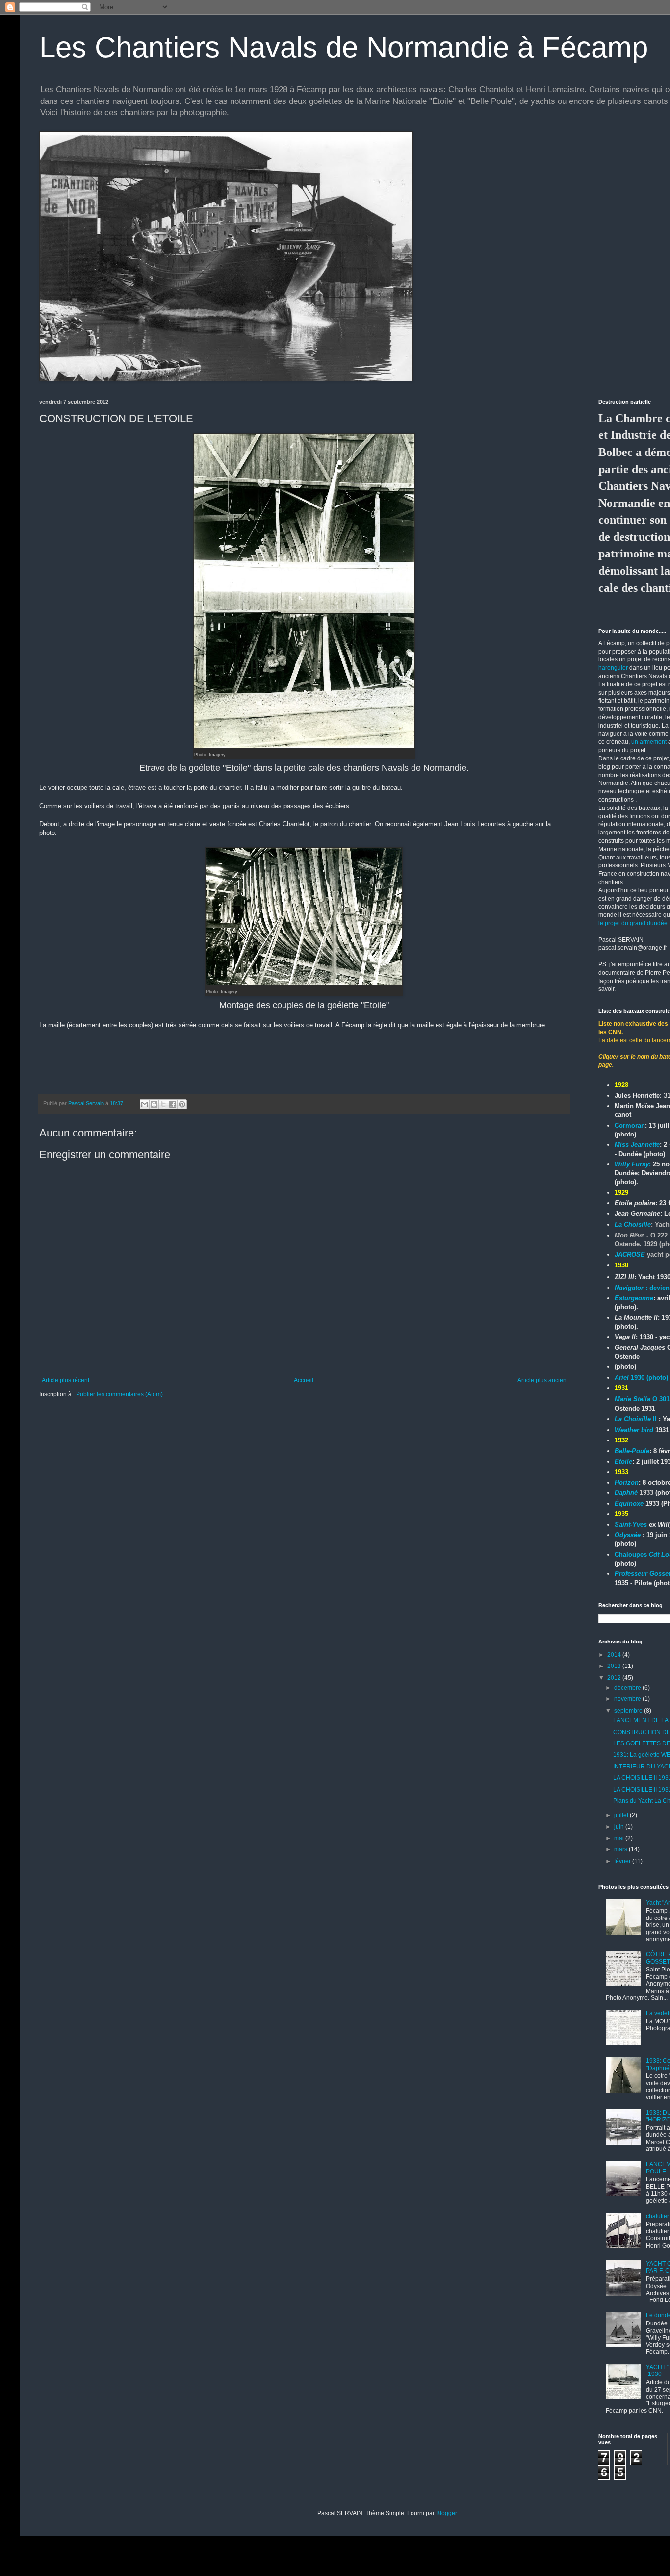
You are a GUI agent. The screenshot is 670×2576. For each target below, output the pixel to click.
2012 (615, 1678)
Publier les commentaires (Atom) (119, 1394)
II (636, 1419)
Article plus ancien (542, 1380)
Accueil (304, 1380)
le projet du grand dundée (633, 923)
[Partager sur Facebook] (173, 1104)
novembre (628, 1699)
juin (620, 1827)
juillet (622, 1815)
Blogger (446, 2513)
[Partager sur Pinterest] (182, 1104)
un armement (649, 742)
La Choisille (633, 1225)
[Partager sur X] (163, 1104)
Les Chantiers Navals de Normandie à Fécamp (344, 47)
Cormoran (630, 1125)
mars (621, 1849)
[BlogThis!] (154, 1104)
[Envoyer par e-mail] (145, 1104)
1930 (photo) (641, 1377)
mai (620, 1838)
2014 (615, 1655)
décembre (628, 1688)
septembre (629, 1711)
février (623, 1861)
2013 (615, 1666)
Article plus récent (65, 1380)
